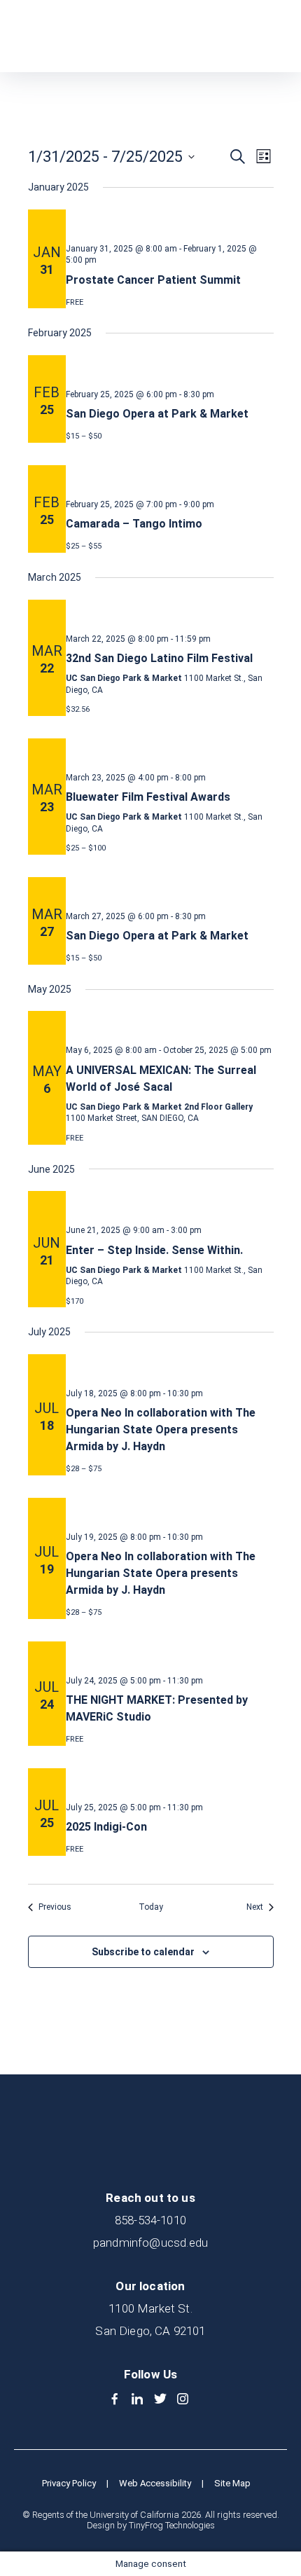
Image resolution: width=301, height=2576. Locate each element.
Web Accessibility (155, 2483)
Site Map (232, 2483)
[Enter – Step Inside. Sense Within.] (170, 1202)
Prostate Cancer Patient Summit (153, 280)
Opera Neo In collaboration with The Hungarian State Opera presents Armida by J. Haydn (161, 1430)
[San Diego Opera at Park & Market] (170, 366)
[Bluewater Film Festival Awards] (170, 750)
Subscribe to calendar (143, 1952)
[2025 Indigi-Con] (170, 1779)
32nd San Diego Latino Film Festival (159, 658)
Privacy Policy (69, 2483)
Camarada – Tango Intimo (134, 524)
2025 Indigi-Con (106, 1827)
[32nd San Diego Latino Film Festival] (170, 611)
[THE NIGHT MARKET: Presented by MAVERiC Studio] (170, 1653)
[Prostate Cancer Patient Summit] (170, 221)
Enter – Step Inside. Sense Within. (154, 1250)
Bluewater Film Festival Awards (148, 797)
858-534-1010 (150, 2220)
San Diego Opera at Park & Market (157, 414)
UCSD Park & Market (81, 36)
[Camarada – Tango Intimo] (170, 476)
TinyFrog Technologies (172, 2525)
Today (151, 1907)
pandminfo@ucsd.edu (150, 2243)
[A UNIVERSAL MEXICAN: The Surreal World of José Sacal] (170, 1022)
